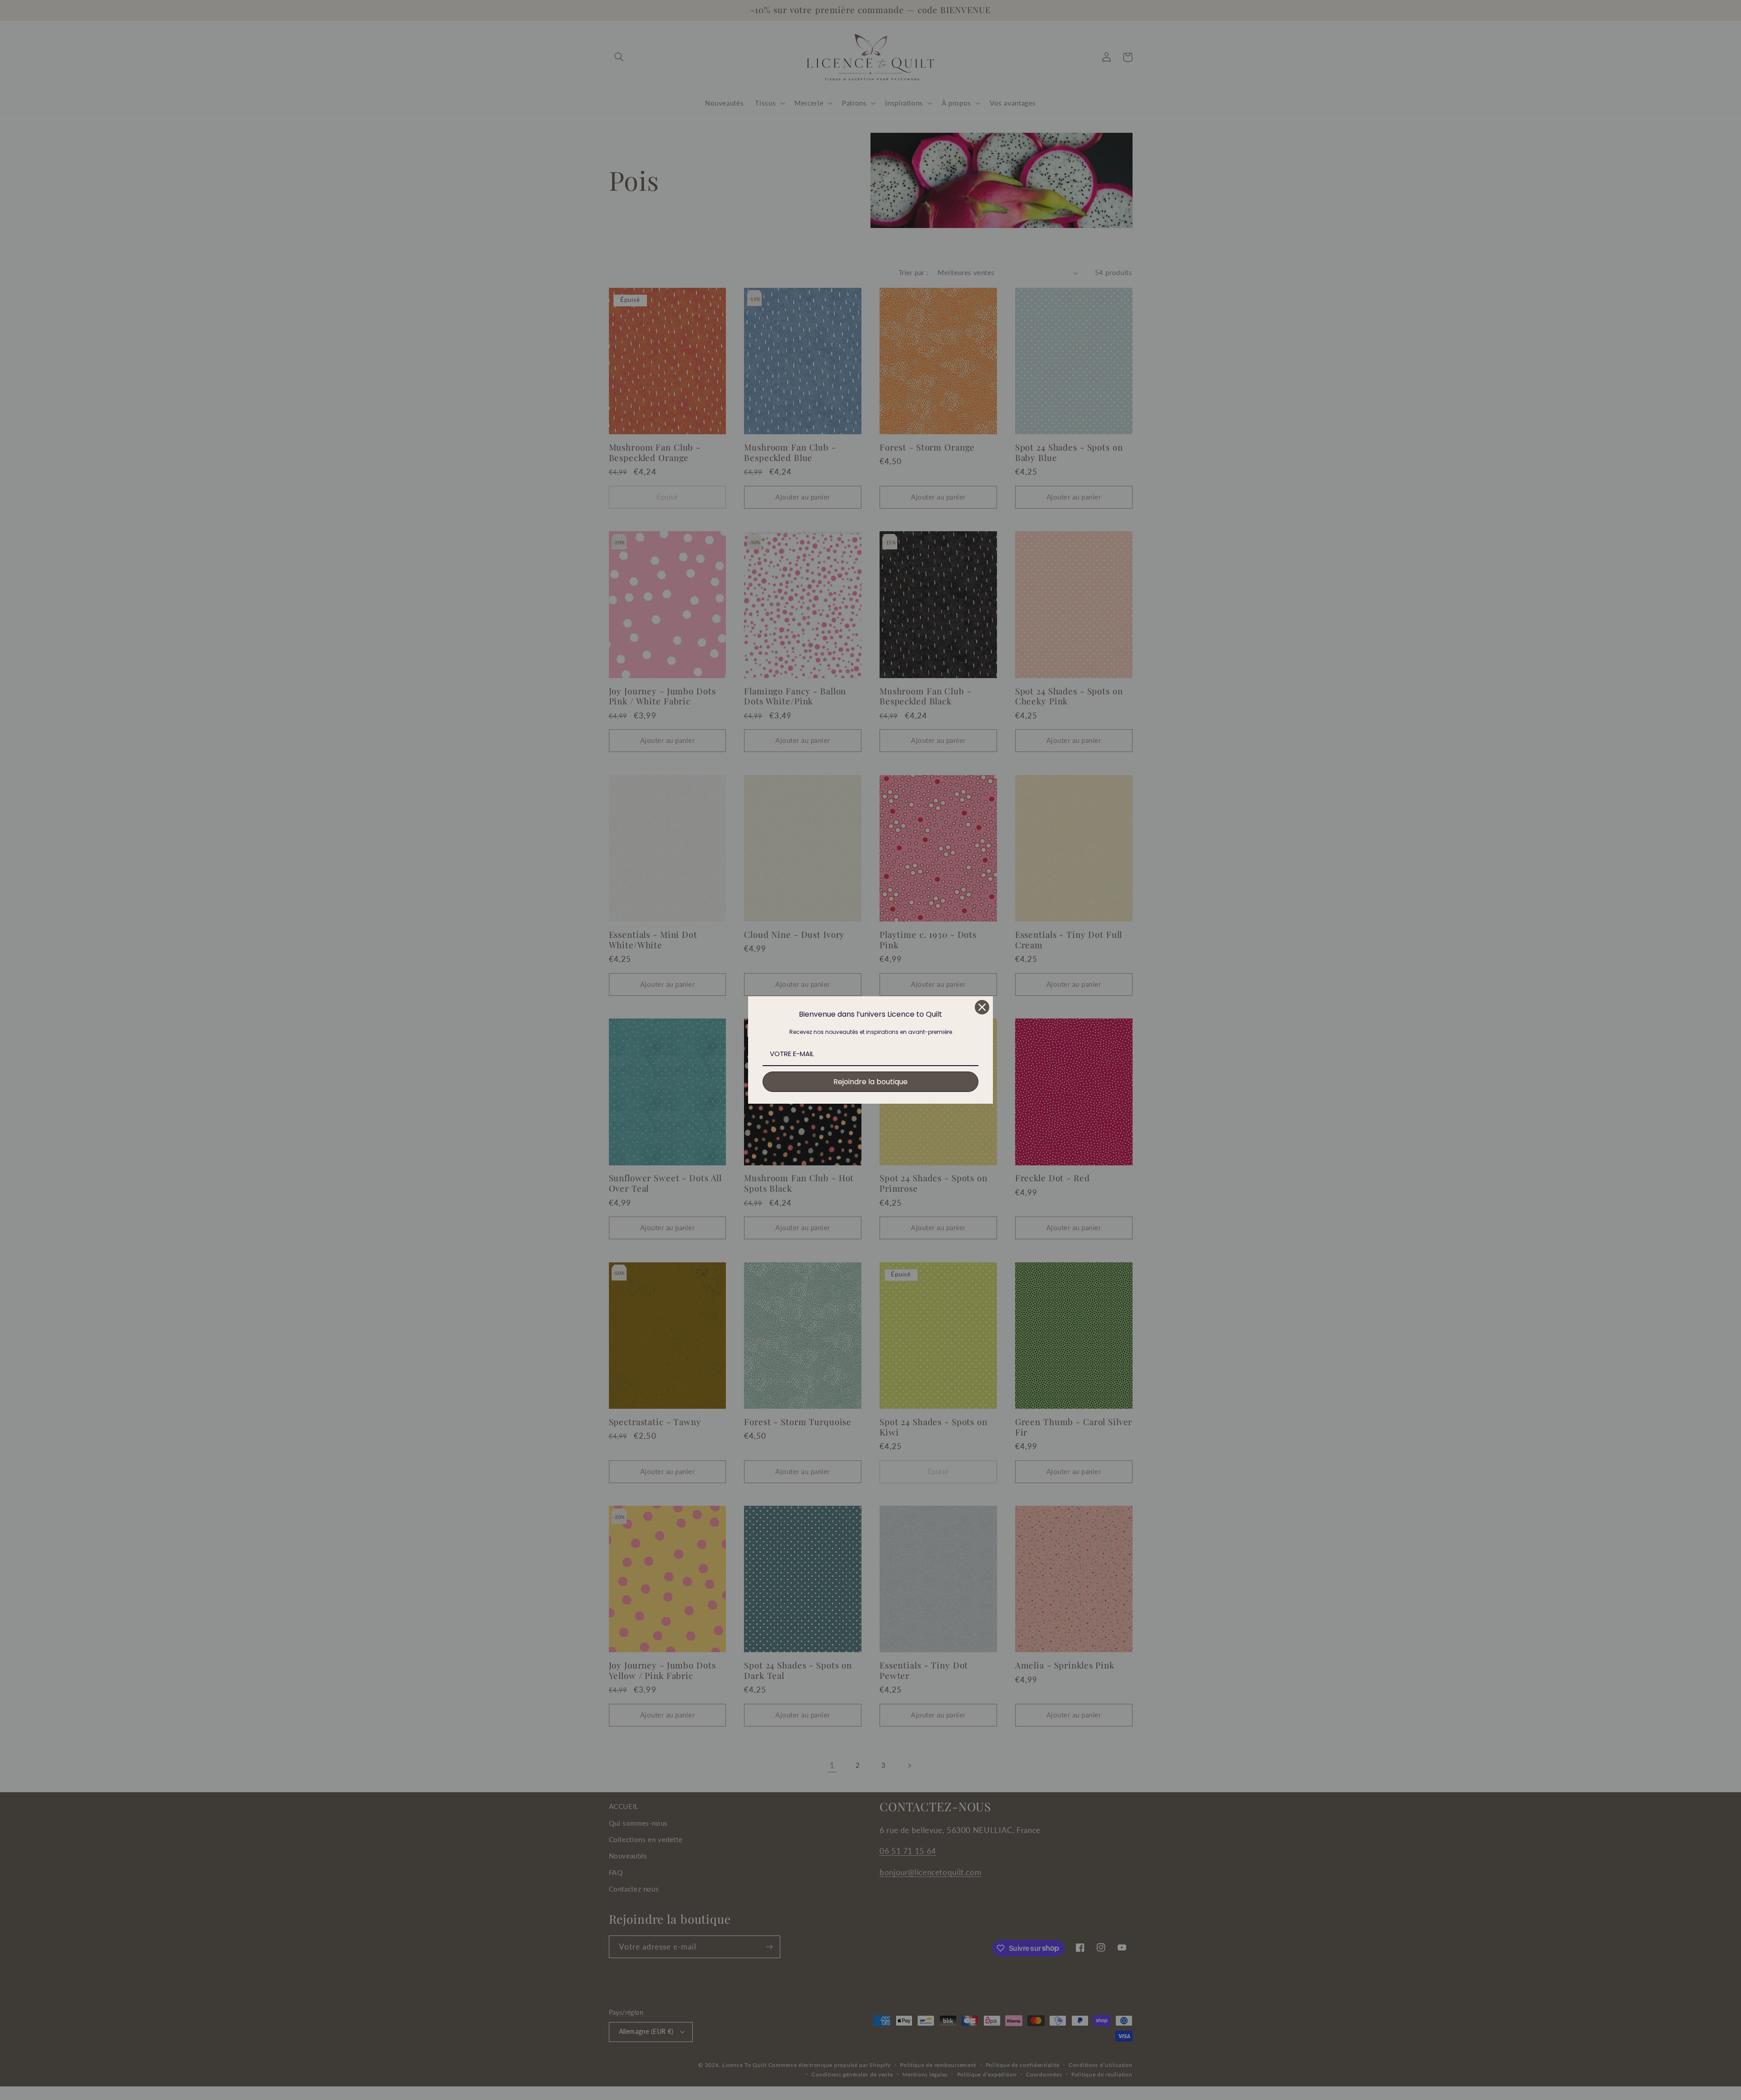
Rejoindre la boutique (870, 1082)
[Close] (982, 1007)
